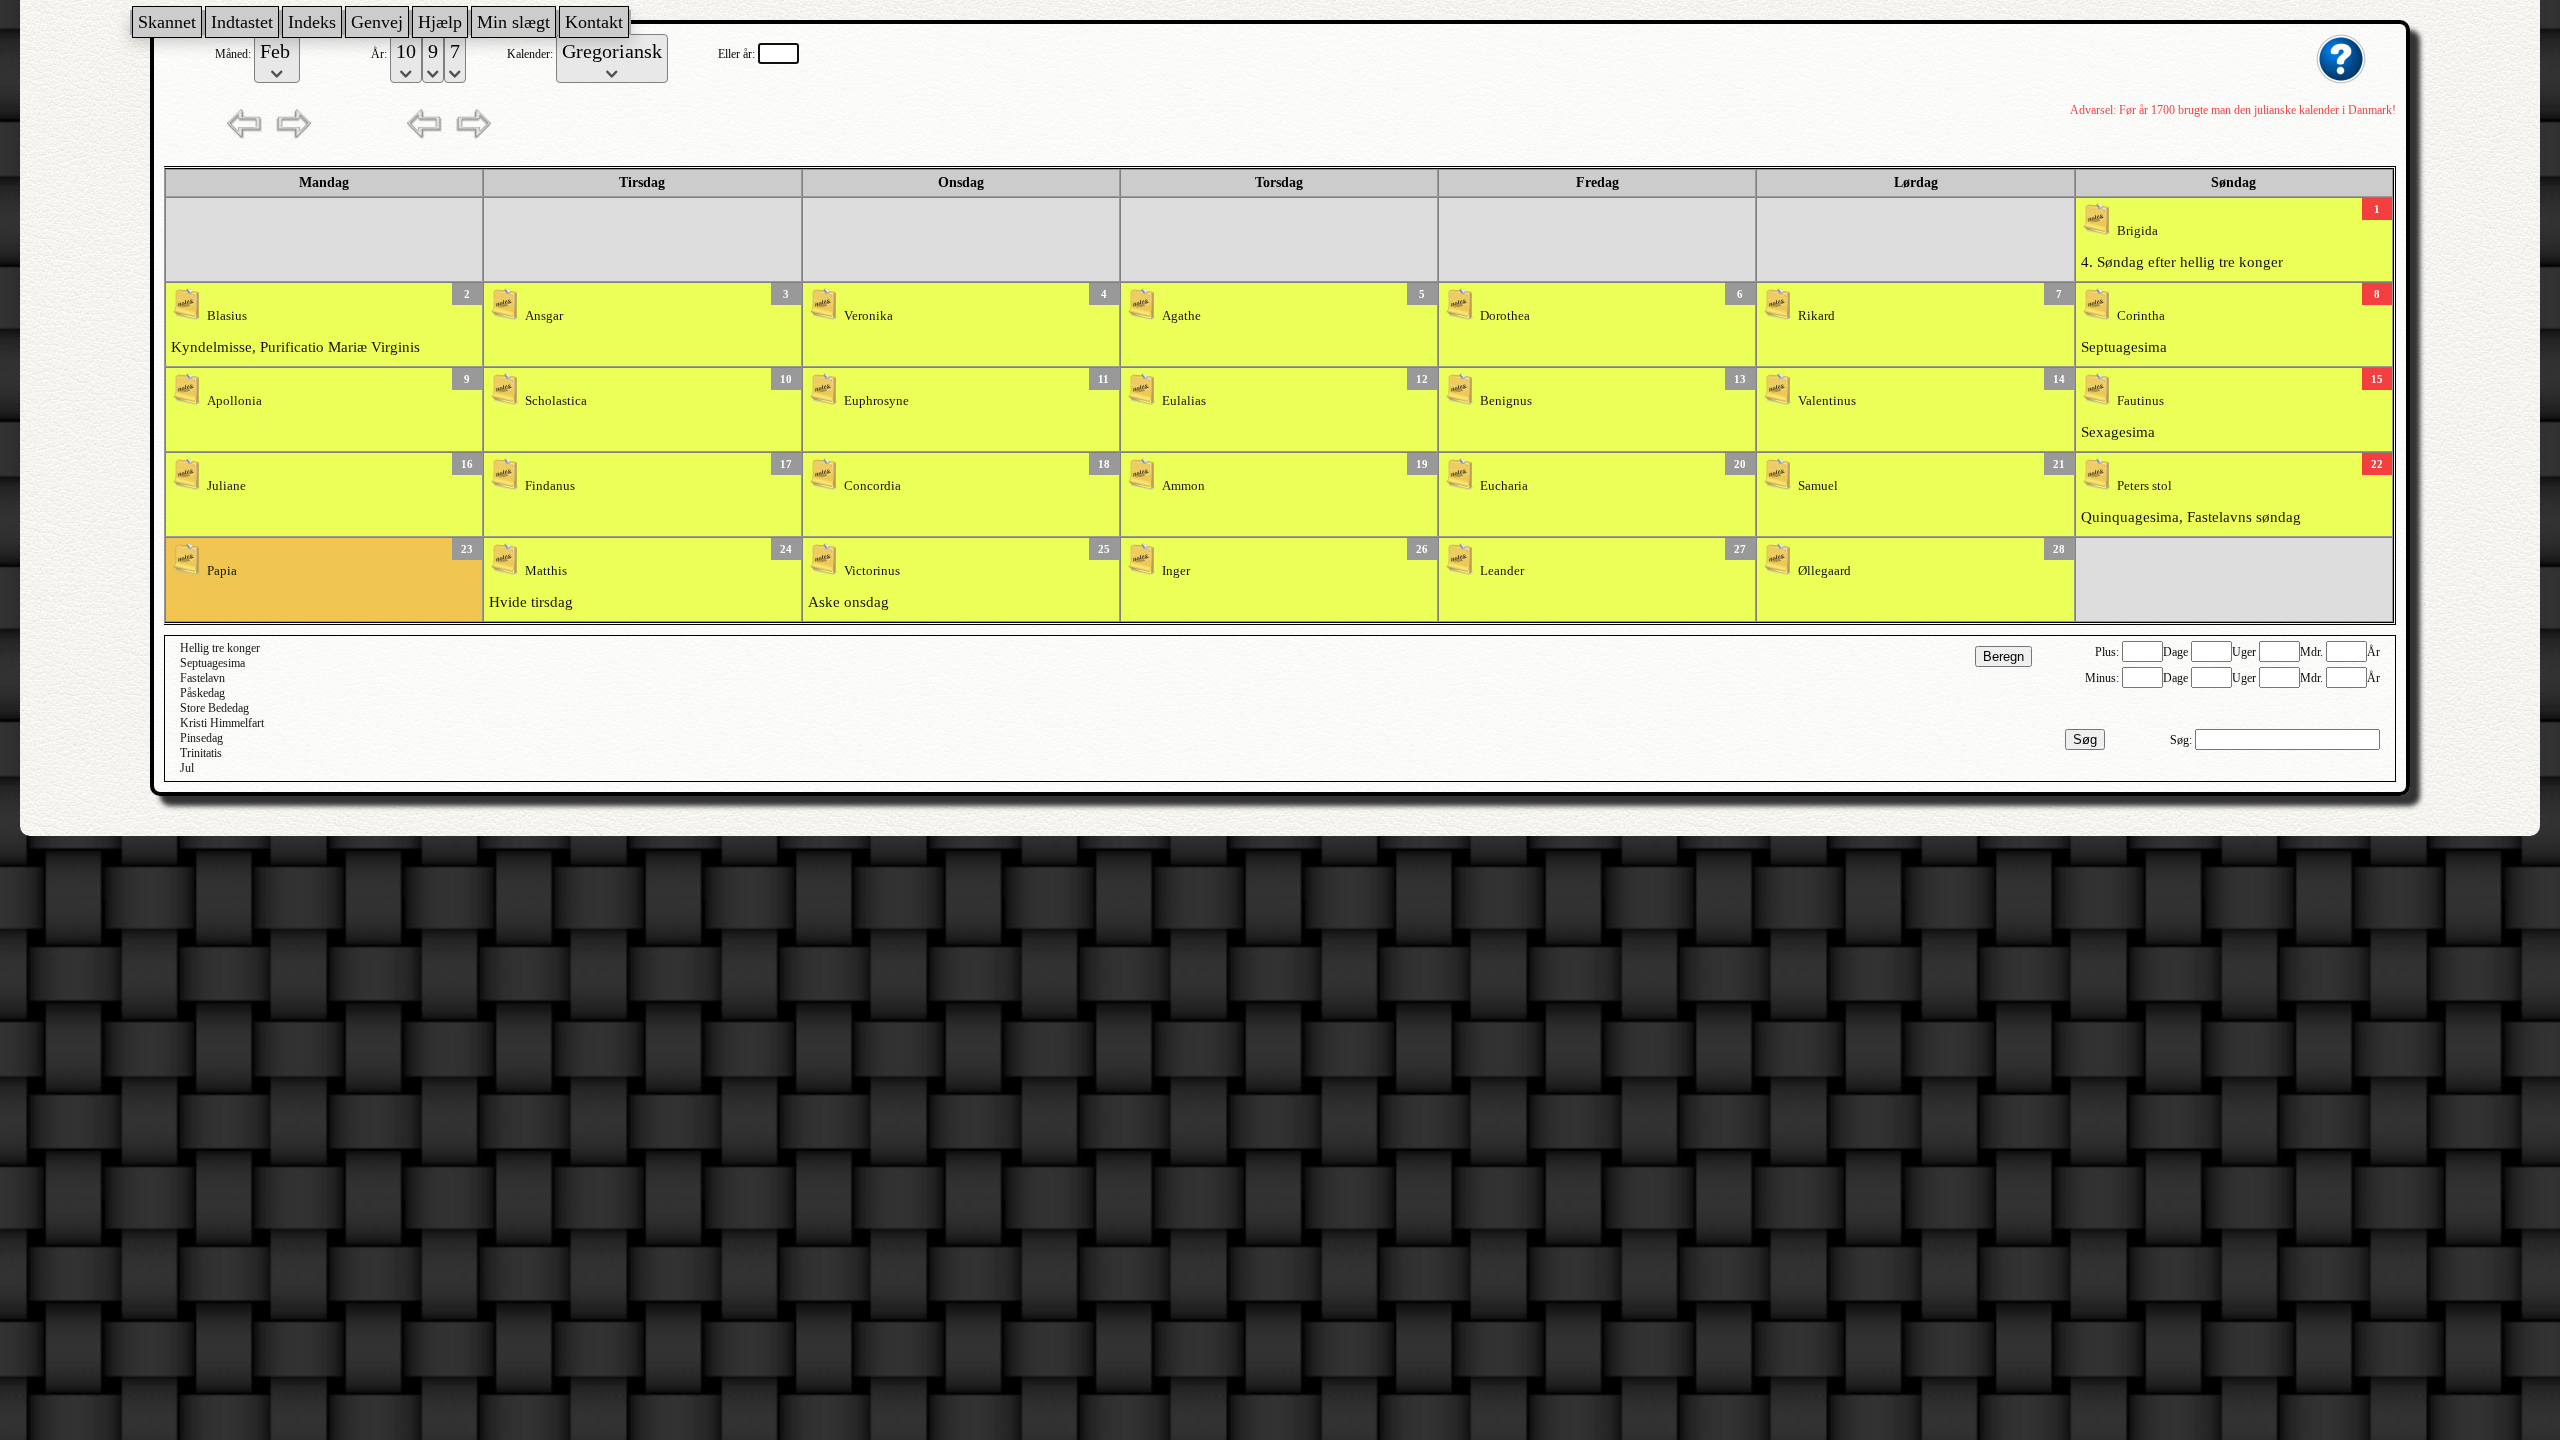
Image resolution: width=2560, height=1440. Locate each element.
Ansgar (544, 316)
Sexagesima (2118, 432)
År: (380, 54)
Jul (187, 768)
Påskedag (202, 693)
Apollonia (234, 401)
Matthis (546, 571)
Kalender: (531, 54)
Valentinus (1827, 401)
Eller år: (738, 54)
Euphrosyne (876, 401)
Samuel (1818, 486)
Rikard (1816, 316)
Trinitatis (201, 753)
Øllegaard (1824, 571)
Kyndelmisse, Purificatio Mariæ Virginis (295, 347)
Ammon (1183, 486)
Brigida (2137, 231)
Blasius (227, 316)
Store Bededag (214, 708)
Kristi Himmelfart (222, 723)
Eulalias (1184, 401)
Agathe (1181, 316)
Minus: (2103, 678)
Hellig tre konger (220, 648)
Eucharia (1504, 486)
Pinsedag (201, 738)
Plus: (2108, 652)
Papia (222, 571)
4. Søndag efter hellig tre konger (2182, 262)
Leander (1502, 571)
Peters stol (2144, 486)
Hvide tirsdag (531, 602)
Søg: (2182, 740)
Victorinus (872, 571)
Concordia (872, 486)
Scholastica (556, 401)
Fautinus (2140, 401)
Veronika (868, 316)
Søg (2085, 739)
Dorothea (1505, 316)
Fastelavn (202, 678)
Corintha (2141, 316)
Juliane (226, 486)
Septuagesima (2124, 347)
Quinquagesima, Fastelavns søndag (2191, 517)
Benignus (1506, 401)
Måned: (234, 54)
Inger (1176, 571)
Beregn (2003, 656)
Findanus (550, 486)
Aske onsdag (848, 602)
